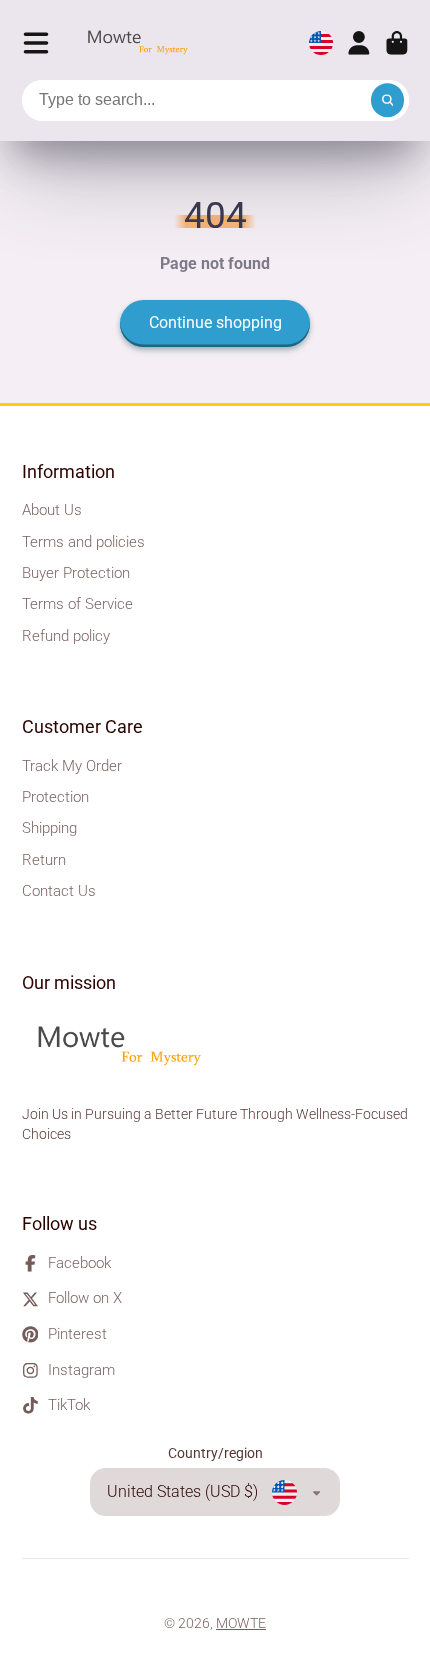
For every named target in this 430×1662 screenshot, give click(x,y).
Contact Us (59, 891)
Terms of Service (77, 604)
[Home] (143, 43)
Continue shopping (215, 322)
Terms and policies (83, 542)
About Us (52, 510)
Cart (397, 43)
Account (359, 43)
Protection (55, 797)
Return (44, 860)
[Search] (388, 101)
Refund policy (66, 636)
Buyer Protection (76, 573)
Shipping (49, 828)
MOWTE (241, 1623)
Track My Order (72, 766)
